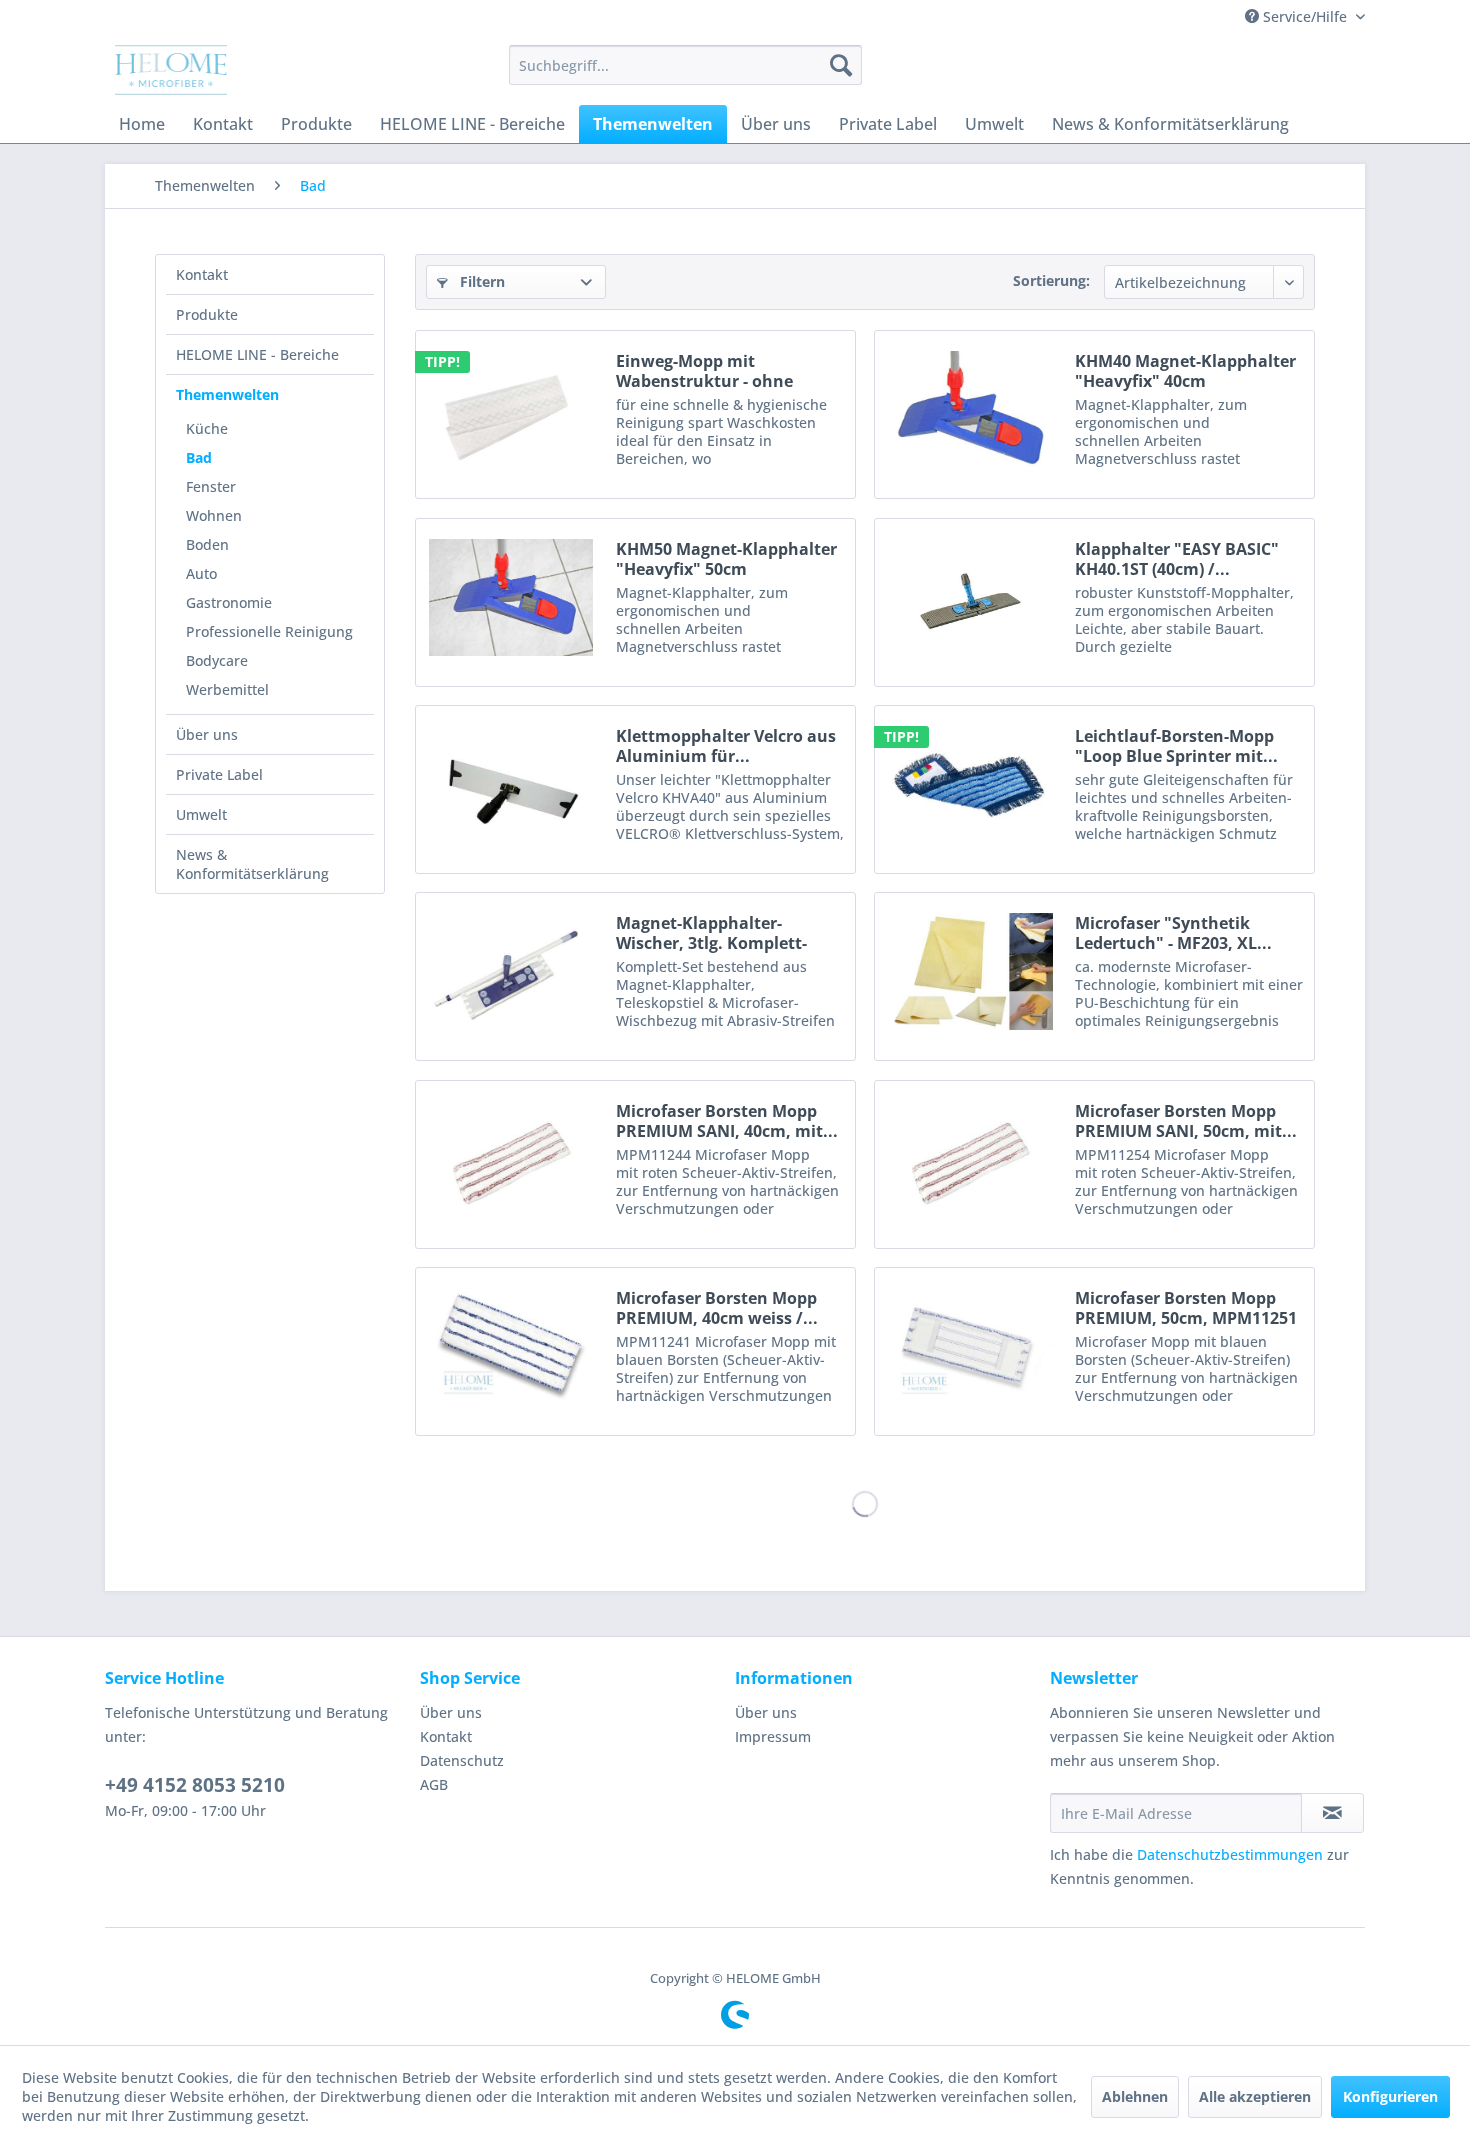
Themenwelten (227, 394)
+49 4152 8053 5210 (195, 1785)
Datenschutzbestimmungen (1230, 1854)
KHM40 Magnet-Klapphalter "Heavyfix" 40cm (1185, 371)
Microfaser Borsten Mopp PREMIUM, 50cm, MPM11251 (1186, 1308)
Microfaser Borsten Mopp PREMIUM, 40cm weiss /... (717, 1308)
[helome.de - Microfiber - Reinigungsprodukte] (171, 70)
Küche (207, 428)
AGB (434, 1784)
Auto (201, 573)
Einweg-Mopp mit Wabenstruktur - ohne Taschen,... (704, 371)
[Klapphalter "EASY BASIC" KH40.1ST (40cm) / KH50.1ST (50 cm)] (970, 597)
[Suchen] (841, 65)
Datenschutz (462, 1760)
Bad (199, 457)
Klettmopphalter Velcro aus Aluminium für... (726, 746)
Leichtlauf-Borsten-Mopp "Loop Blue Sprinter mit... (1176, 746)
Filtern (480, 281)
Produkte (207, 314)
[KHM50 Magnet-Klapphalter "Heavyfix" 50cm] (511, 597)
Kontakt (202, 274)
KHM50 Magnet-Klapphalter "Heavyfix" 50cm (726, 559)
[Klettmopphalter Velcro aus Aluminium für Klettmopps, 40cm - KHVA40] (511, 784)
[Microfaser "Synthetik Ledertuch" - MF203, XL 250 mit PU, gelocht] (970, 971)
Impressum (773, 1736)
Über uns (207, 734)
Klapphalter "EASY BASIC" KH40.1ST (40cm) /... (1177, 559)
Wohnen (214, 515)
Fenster (211, 486)
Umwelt (201, 814)
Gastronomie (229, 602)
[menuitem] (685, 65)
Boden (207, 544)
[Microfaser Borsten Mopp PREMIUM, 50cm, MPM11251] (970, 1346)
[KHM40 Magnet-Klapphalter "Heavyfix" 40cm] (970, 409)
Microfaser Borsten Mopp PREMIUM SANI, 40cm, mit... (727, 1121)
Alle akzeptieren (1255, 2096)
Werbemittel (227, 689)
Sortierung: (1051, 280)
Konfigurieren (1390, 2096)
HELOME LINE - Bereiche (257, 354)
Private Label (219, 774)
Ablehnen (1135, 2096)
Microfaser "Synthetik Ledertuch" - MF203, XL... (1173, 933)
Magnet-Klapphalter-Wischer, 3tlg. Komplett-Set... (711, 933)
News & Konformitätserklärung (252, 864)
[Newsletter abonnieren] (1332, 1813)
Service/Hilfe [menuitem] (1305, 16)
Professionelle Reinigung (269, 631)
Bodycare (217, 660)
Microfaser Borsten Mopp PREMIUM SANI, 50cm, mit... (1186, 1121)
